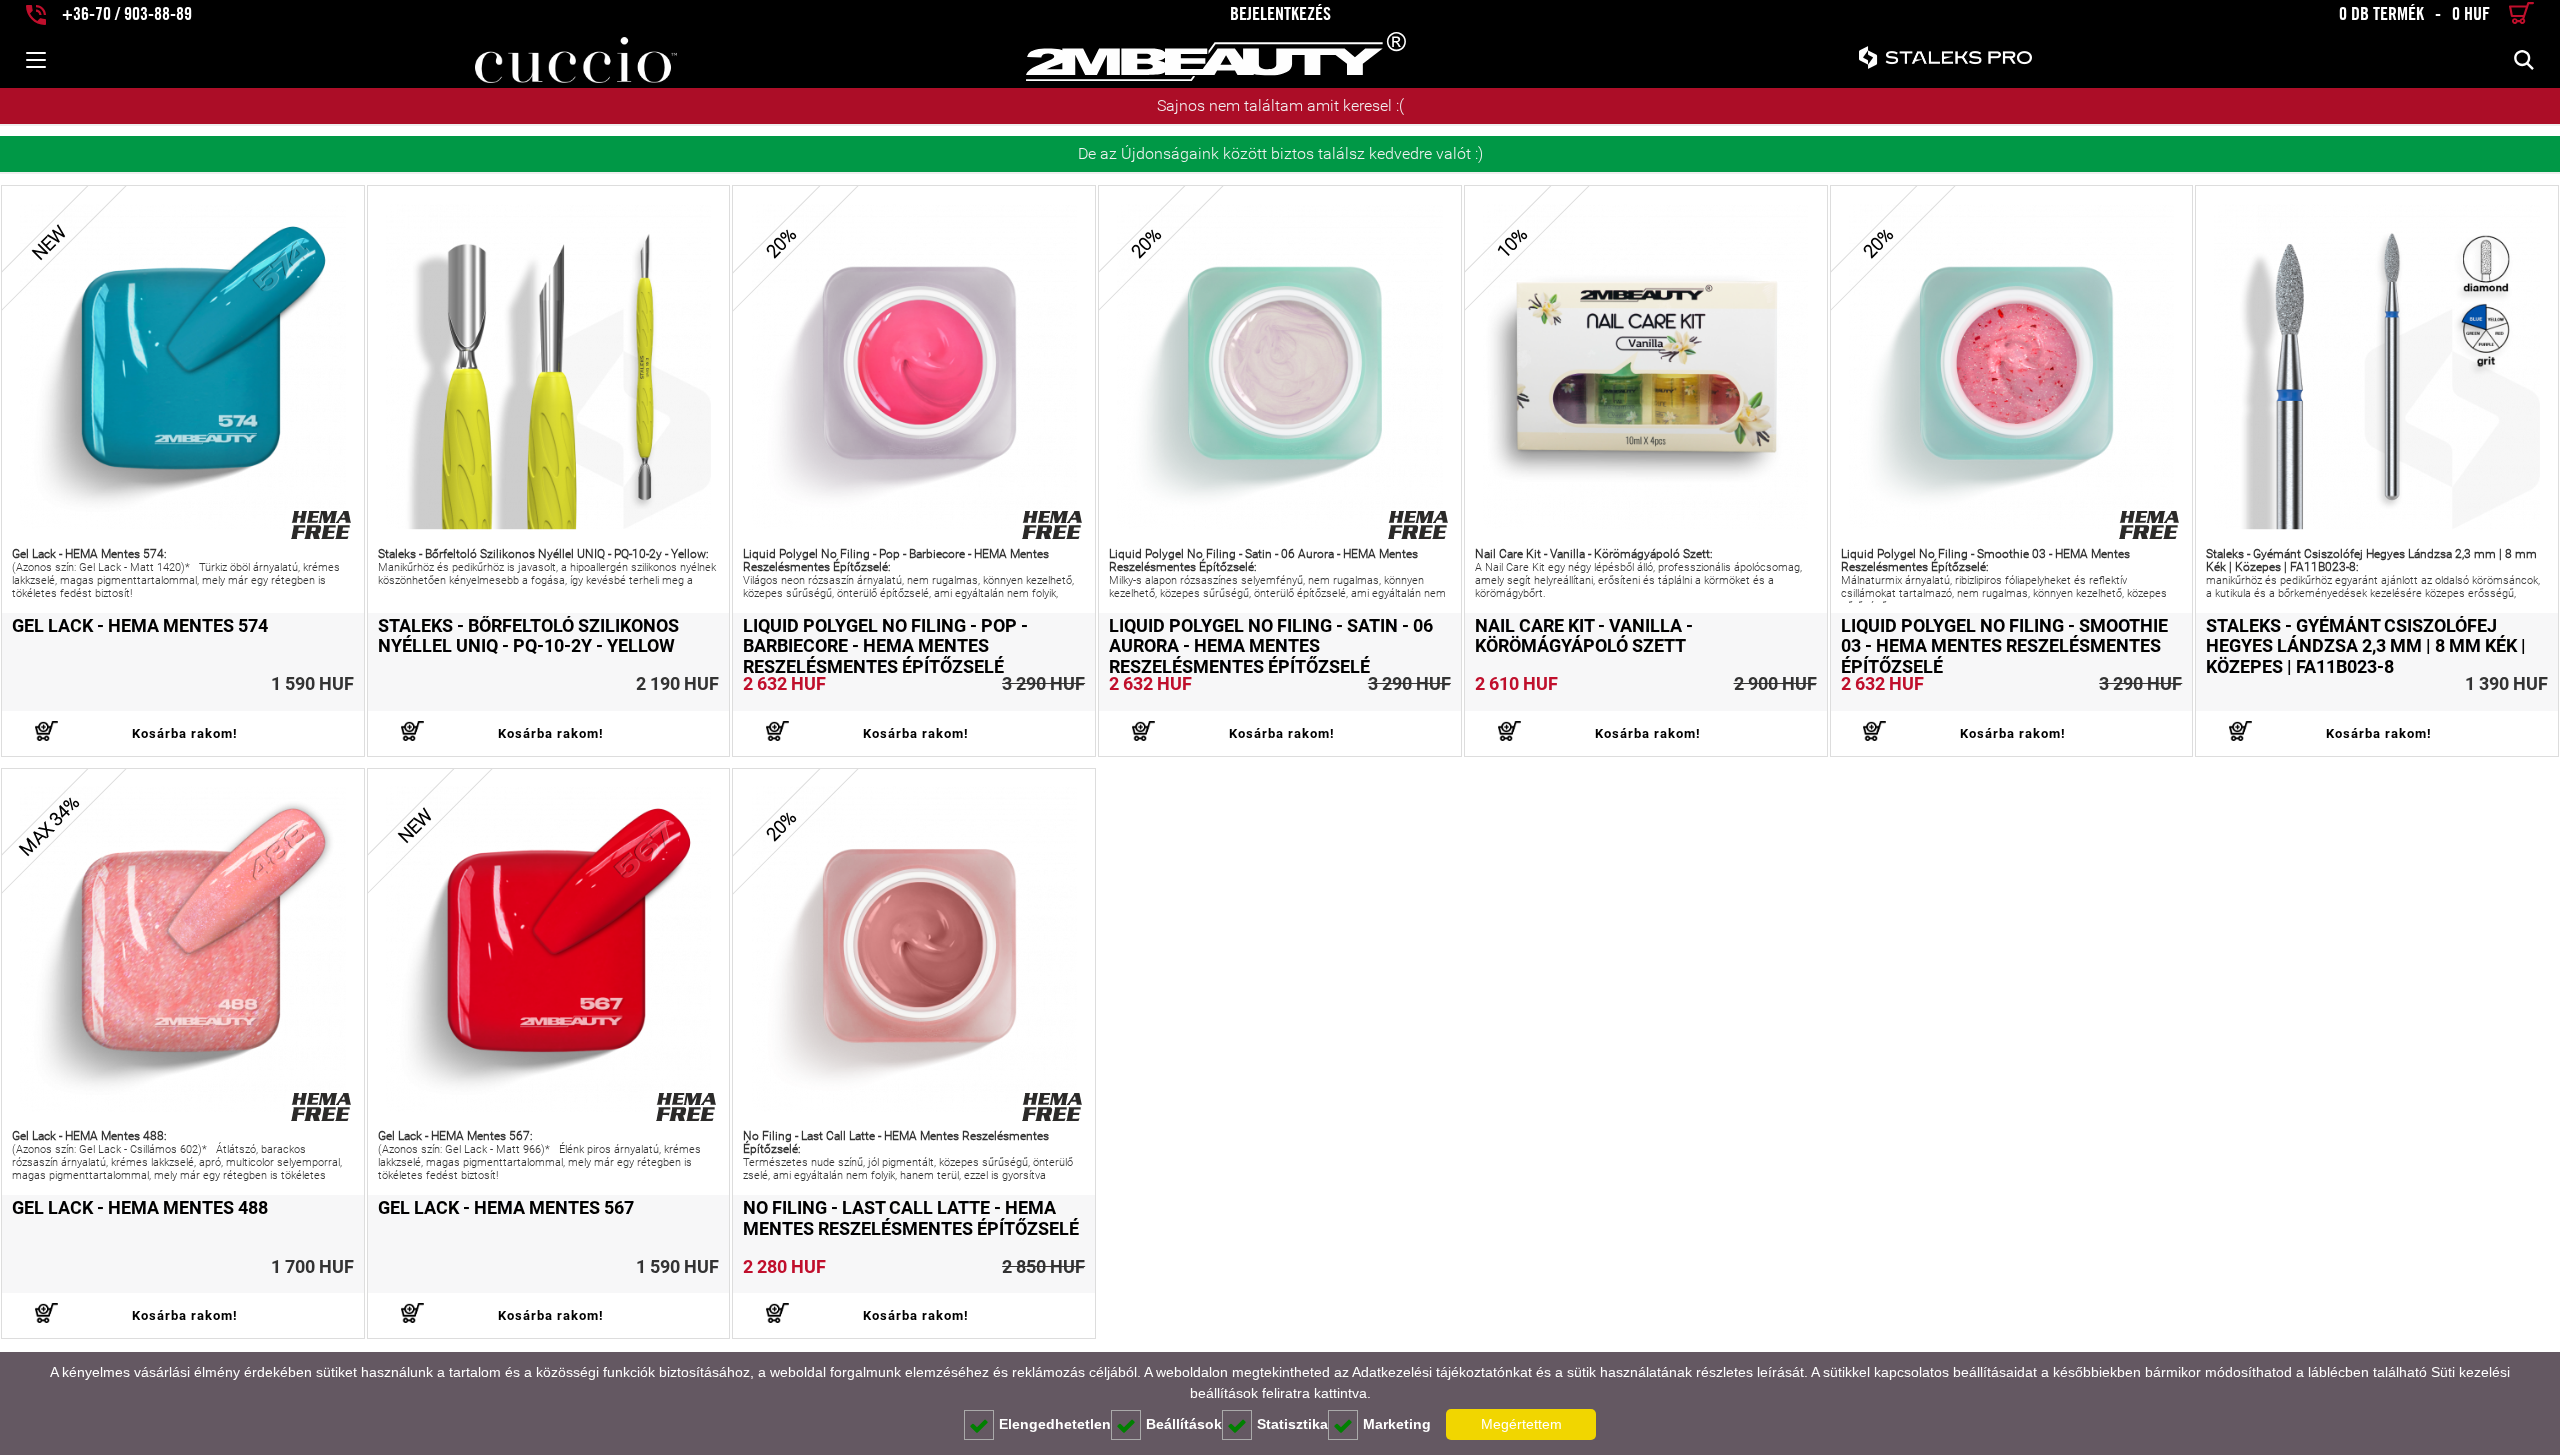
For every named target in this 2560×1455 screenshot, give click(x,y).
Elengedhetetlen (1055, 1424)
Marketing (1397, 1424)
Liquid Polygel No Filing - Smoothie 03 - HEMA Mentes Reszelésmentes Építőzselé (2004, 646)
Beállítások (1184, 1424)
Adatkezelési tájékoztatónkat (1442, 1372)
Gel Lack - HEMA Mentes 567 (506, 1208)
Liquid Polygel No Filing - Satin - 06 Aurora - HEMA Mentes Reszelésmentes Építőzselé (1271, 646)
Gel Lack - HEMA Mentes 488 (140, 1208)
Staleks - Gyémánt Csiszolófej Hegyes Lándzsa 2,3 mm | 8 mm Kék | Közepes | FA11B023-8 (2366, 646)
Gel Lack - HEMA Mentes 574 (140, 626)
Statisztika (1292, 1424)
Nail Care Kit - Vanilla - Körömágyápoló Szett (1584, 636)
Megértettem (1521, 1424)
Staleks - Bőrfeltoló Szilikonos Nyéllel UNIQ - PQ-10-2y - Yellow (528, 636)
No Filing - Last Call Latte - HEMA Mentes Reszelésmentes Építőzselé (911, 1218)
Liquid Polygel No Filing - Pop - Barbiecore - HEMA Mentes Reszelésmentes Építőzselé (885, 646)
